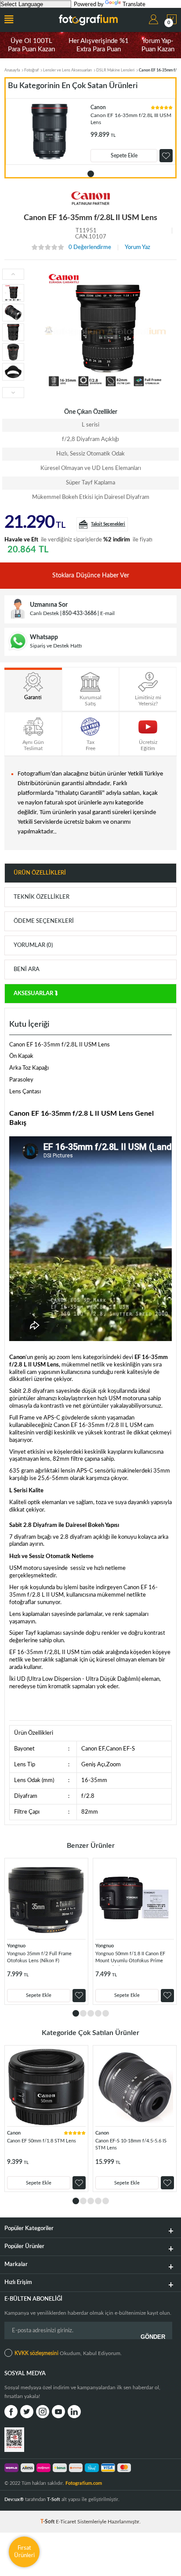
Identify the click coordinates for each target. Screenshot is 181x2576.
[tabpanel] (90, 132)
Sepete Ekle (124, 156)
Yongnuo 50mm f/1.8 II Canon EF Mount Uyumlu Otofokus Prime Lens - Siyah (130, 1959)
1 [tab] (91, 174)
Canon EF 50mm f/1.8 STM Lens (42, 2141)
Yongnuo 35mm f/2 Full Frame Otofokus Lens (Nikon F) (39, 1957)
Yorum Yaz (138, 247)
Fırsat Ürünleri (24, 2552)
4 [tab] (98, 2013)
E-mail (107, 613)
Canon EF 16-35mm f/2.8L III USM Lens (131, 119)
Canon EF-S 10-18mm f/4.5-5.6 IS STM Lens (131, 2144)
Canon (98, 107)
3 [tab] (91, 2013)
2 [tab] (83, 2013)
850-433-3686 (80, 613)
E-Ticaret (66, 2522)
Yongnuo (16, 1946)
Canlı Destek (44, 613)
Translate (134, 5)
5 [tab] (106, 2013)
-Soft (48, 2522)
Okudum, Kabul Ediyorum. (68, 2353)
